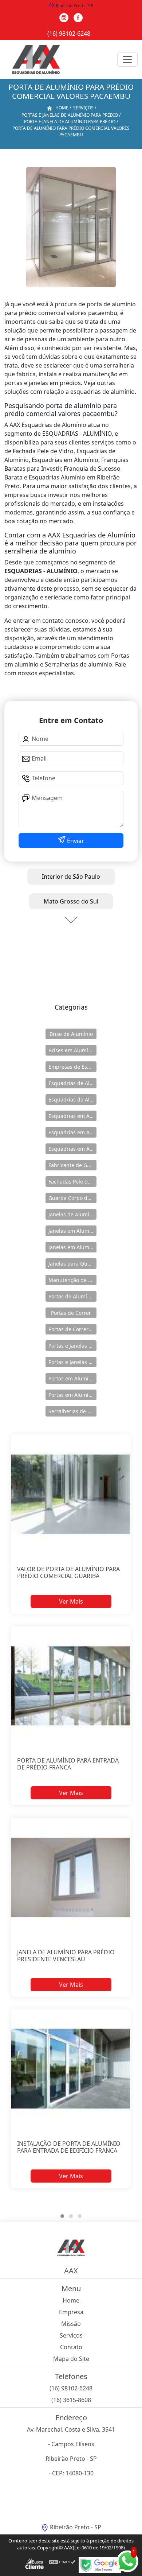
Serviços (71, 2335)
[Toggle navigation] (127, 59)
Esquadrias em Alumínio (72, 1116)
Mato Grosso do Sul (71, 901)
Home (71, 2300)
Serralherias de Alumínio (72, 1411)
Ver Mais (71, 1601)
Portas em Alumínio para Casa (72, 1395)
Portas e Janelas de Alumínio (72, 1346)
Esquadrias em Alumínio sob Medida (72, 1149)
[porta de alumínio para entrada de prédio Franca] (71, 1686)
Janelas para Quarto (72, 1264)
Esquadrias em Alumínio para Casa (72, 1132)
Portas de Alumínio (72, 1296)
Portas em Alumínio (72, 1378)
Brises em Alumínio (72, 1050)
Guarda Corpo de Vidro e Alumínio (72, 1198)
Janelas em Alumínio (72, 1231)
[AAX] (36, 59)
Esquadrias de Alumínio (72, 1083)
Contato (71, 2347)
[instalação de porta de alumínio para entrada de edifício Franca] (71, 2069)
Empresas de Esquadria (72, 1067)
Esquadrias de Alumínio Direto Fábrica (72, 1099)
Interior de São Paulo (71, 877)
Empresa (71, 2312)
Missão (71, 2324)
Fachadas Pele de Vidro (72, 1182)
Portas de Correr (71, 1313)
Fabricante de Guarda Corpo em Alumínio (72, 1165)
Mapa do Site (71, 2359)
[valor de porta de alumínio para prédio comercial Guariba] (71, 1494)
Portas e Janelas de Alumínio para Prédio (72, 1362)
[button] (62, 2216)
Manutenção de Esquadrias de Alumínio (72, 1280)
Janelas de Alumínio (72, 1214)
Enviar (75, 841)
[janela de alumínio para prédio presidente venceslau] (71, 1877)
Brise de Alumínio (71, 1034)
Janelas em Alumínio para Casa (72, 1247)
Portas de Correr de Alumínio (72, 1329)
